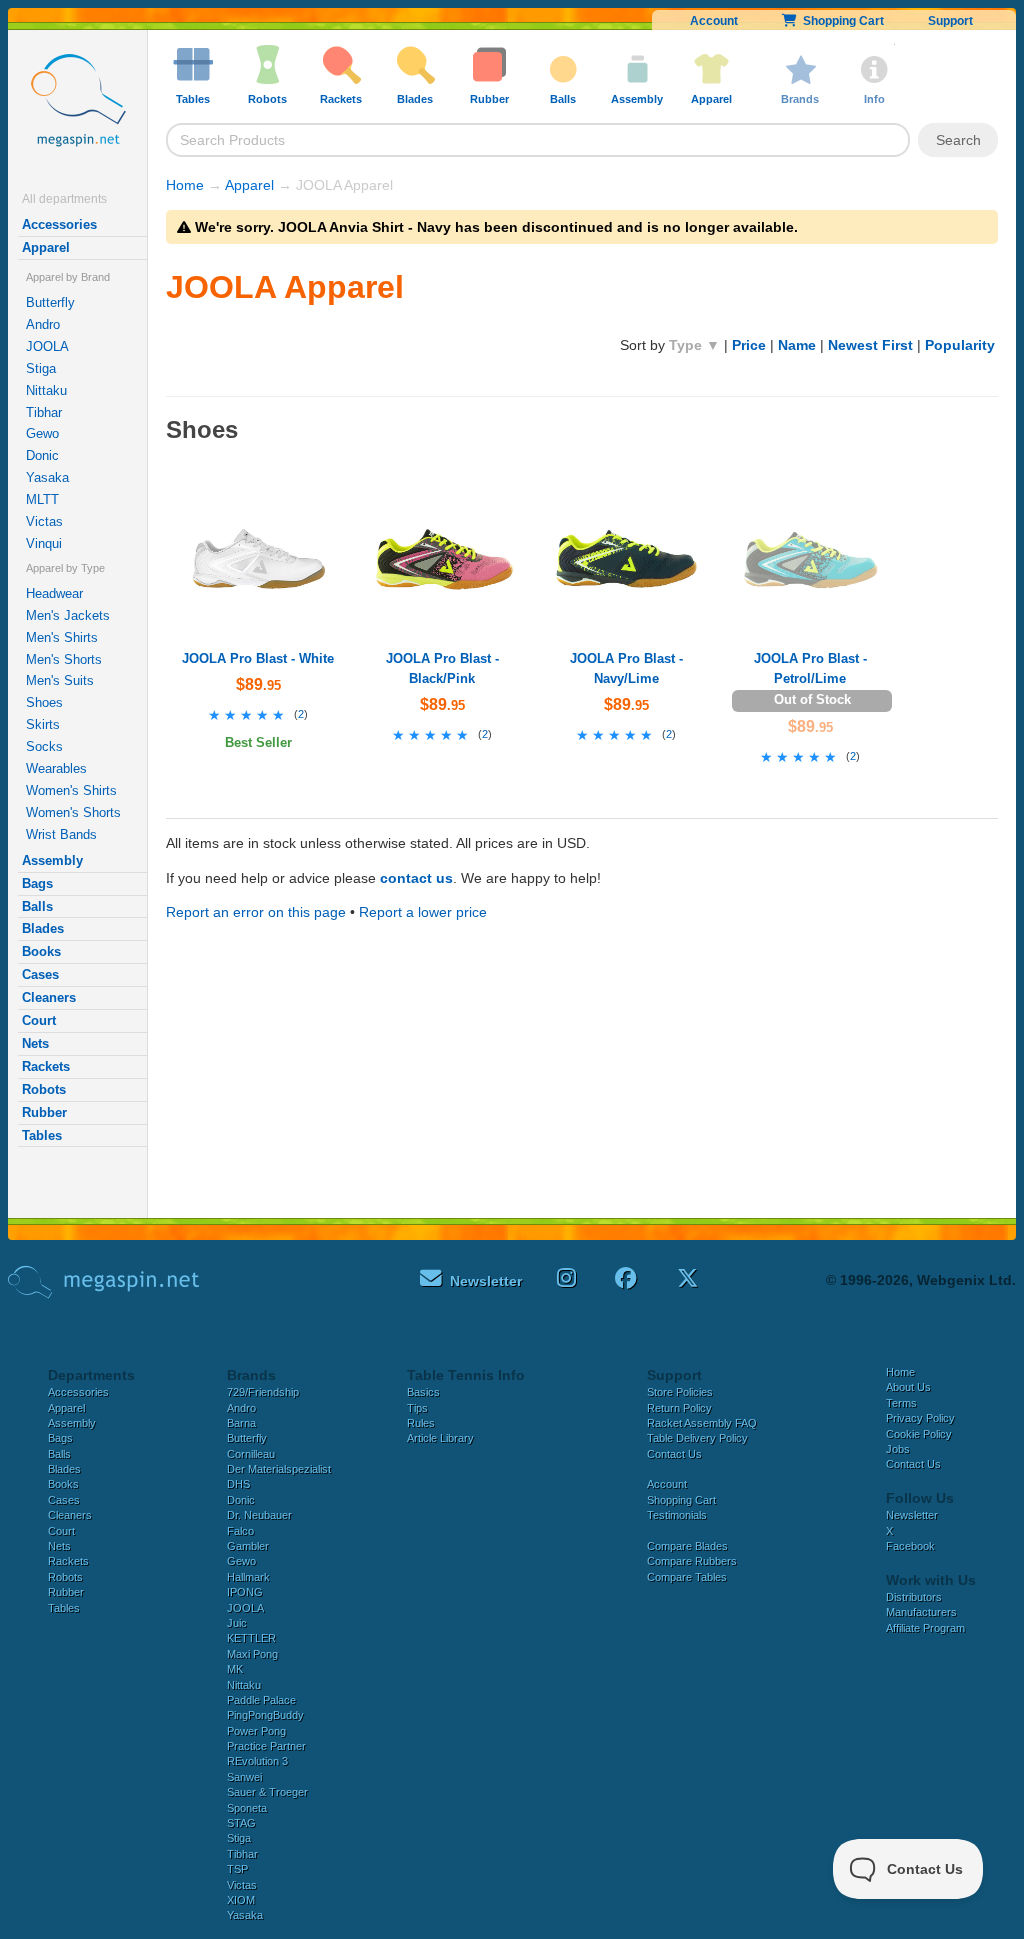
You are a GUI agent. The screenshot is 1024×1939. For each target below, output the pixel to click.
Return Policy (679, 1408)
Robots (44, 1089)
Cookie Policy (919, 1434)
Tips (417, 1408)
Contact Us (674, 1454)
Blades (43, 928)
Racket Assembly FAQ (702, 1423)
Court (39, 1020)
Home (185, 185)
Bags (37, 883)
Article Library (440, 1438)
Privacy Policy (920, 1418)
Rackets (46, 1066)
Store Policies (680, 1392)
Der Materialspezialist (279, 1469)
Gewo (42, 433)
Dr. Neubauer (259, 1515)
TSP (237, 1869)
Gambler (248, 1546)
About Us (908, 1387)
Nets (35, 1043)
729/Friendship (263, 1392)
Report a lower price (423, 912)
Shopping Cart (840, 21)
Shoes (44, 702)
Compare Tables (687, 1577)
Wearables (56, 768)
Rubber (44, 1112)
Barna (241, 1423)
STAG (241, 1823)
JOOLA (47, 346)
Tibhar (44, 412)
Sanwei (244, 1777)
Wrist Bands (61, 834)
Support (950, 21)
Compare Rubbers (692, 1561)
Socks (44, 746)
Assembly (52, 860)
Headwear (54, 593)
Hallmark (248, 1577)
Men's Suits (60, 680)
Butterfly (50, 302)
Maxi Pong (252, 1654)
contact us (416, 878)
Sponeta (247, 1808)
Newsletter (912, 1515)
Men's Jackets (68, 615)
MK (235, 1669)
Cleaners (49, 997)
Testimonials (677, 1515)
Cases (40, 974)
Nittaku (46, 390)
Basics (423, 1392)
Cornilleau (251, 1454)
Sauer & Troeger (267, 1792)
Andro (43, 324)
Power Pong (256, 1731)
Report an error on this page (256, 912)
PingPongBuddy (265, 1715)
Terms (901, 1403)
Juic (237, 1623)
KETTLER (251, 1638)
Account (714, 21)
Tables (42, 1135)
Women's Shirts (71, 790)
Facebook (910, 1546)
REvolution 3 (257, 1761)
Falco (240, 1531)
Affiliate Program (925, 1628)
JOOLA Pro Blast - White (258, 658)
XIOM (241, 1900)
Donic (42, 455)
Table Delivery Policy (697, 1438)
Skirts (43, 724)
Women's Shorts (73, 812)
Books (41, 951)
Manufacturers (921, 1612)
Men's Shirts (62, 637)
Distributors (914, 1597)
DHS (238, 1484)
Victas (44, 521)
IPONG (245, 1592)
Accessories (59, 224)
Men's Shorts (64, 659)
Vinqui (44, 543)
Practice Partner (266, 1746)
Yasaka (47, 477)
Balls (37, 906)
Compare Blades (687, 1546)
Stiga (41, 368)
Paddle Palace (261, 1700)
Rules (421, 1423)
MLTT (42, 499)
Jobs (898, 1449)
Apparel (46, 247)
